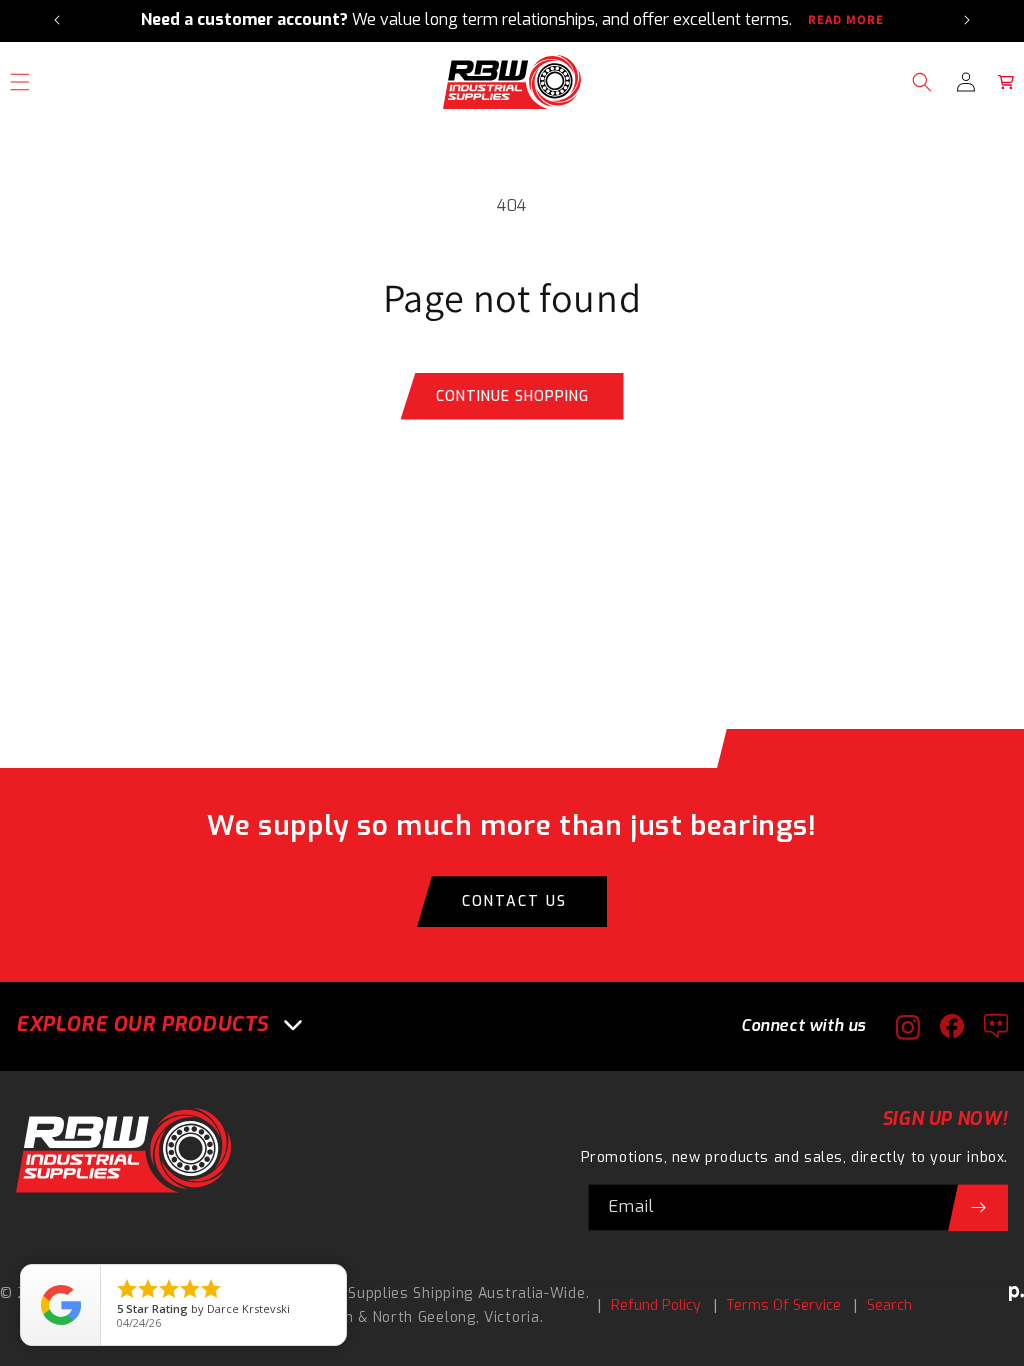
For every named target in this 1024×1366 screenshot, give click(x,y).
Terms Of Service (783, 1305)
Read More (846, 20)
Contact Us (514, 901)
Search (889, 1305)
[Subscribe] (978, 1207)
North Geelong (424, 1317)
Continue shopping (512, 396)
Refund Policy (656, 1305)
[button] (922, 82)
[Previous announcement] (57, 20)
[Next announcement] (967, 20)
